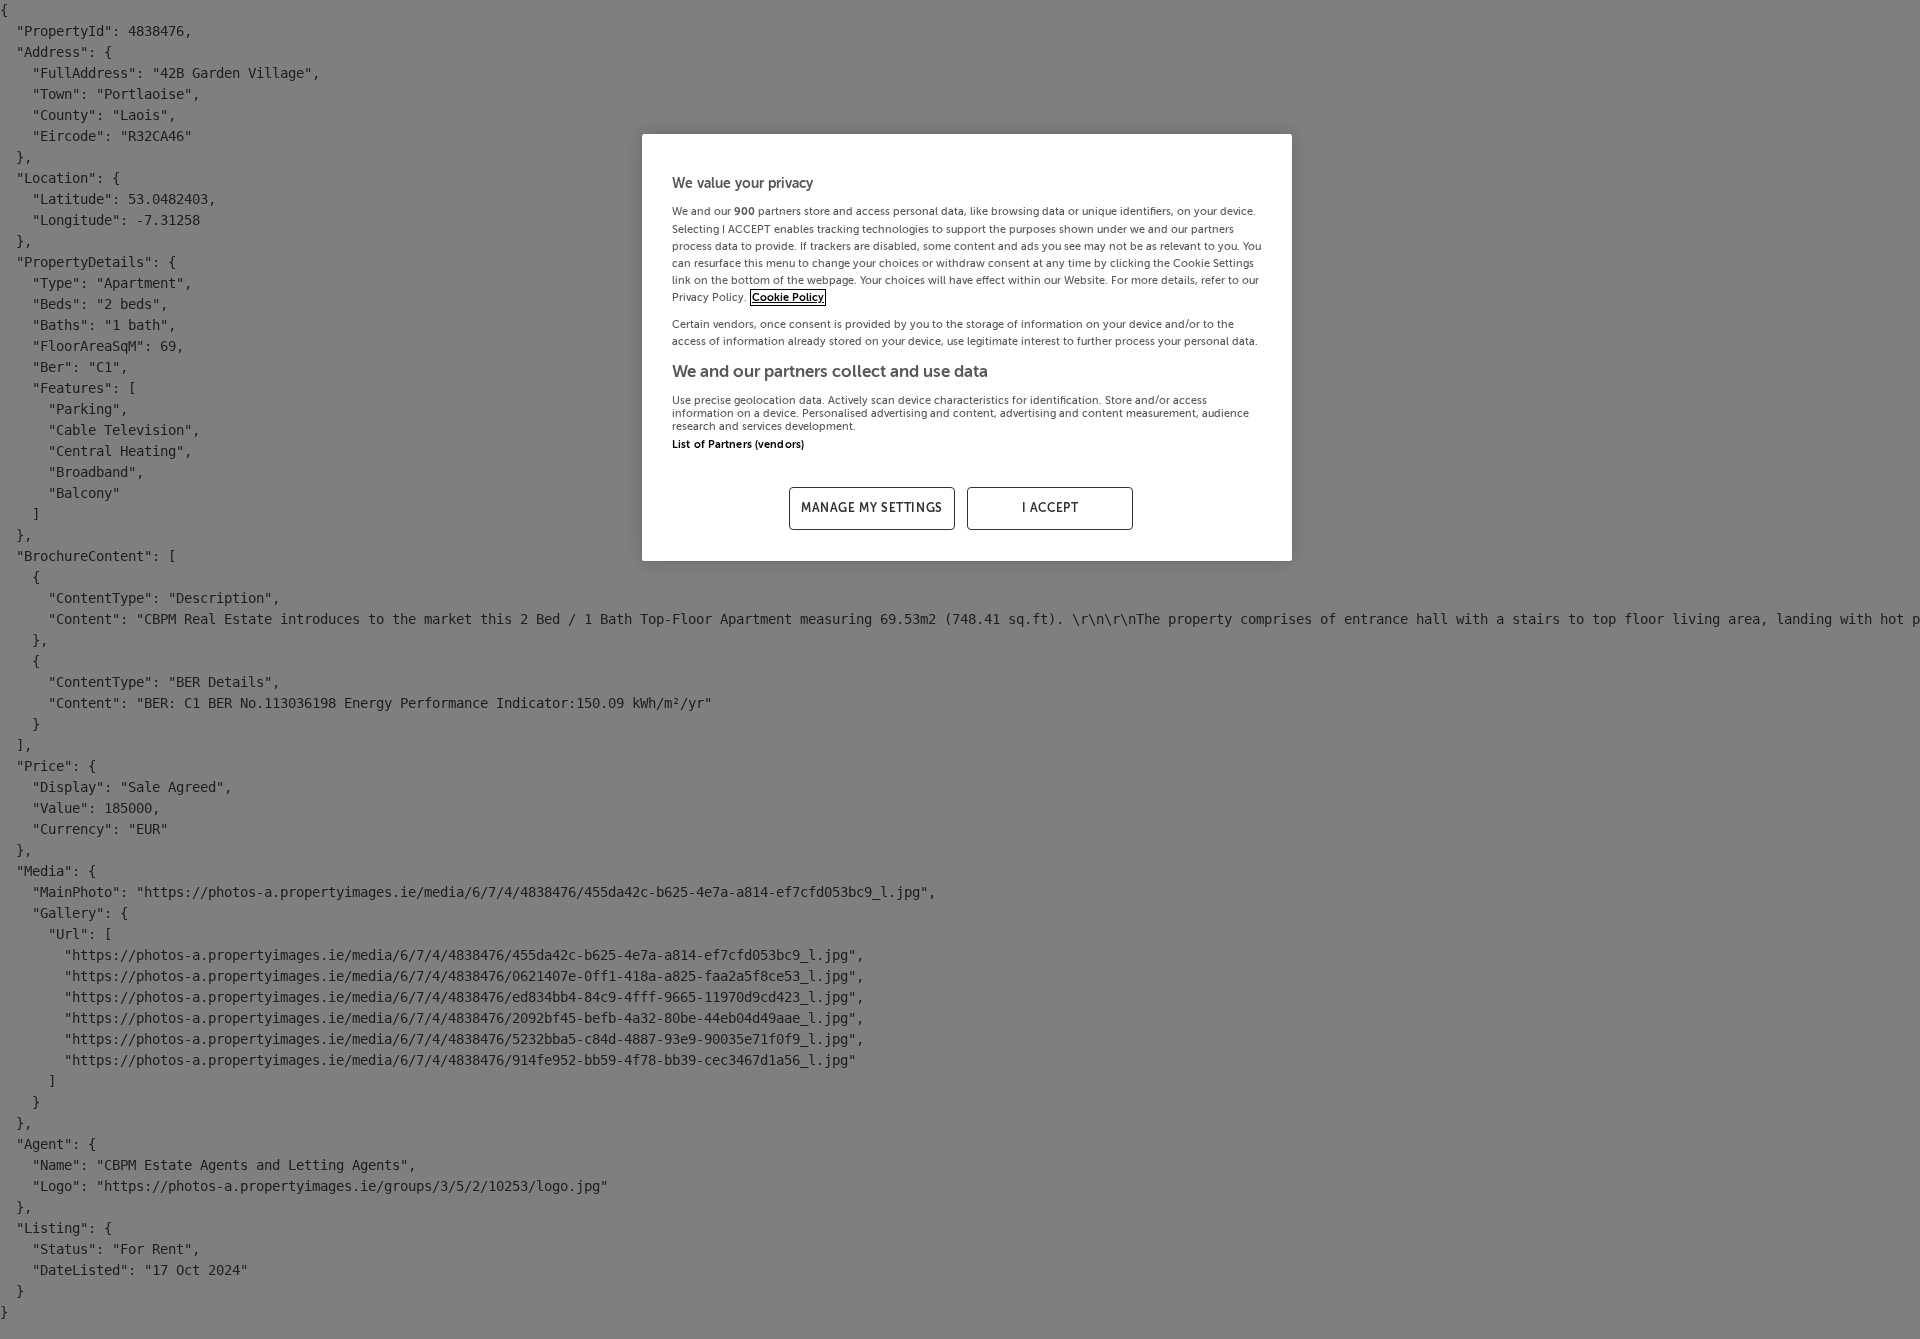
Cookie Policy (788, 297)
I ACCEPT (1050, 508)
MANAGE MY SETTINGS (872, 508)
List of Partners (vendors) (738, 444)
